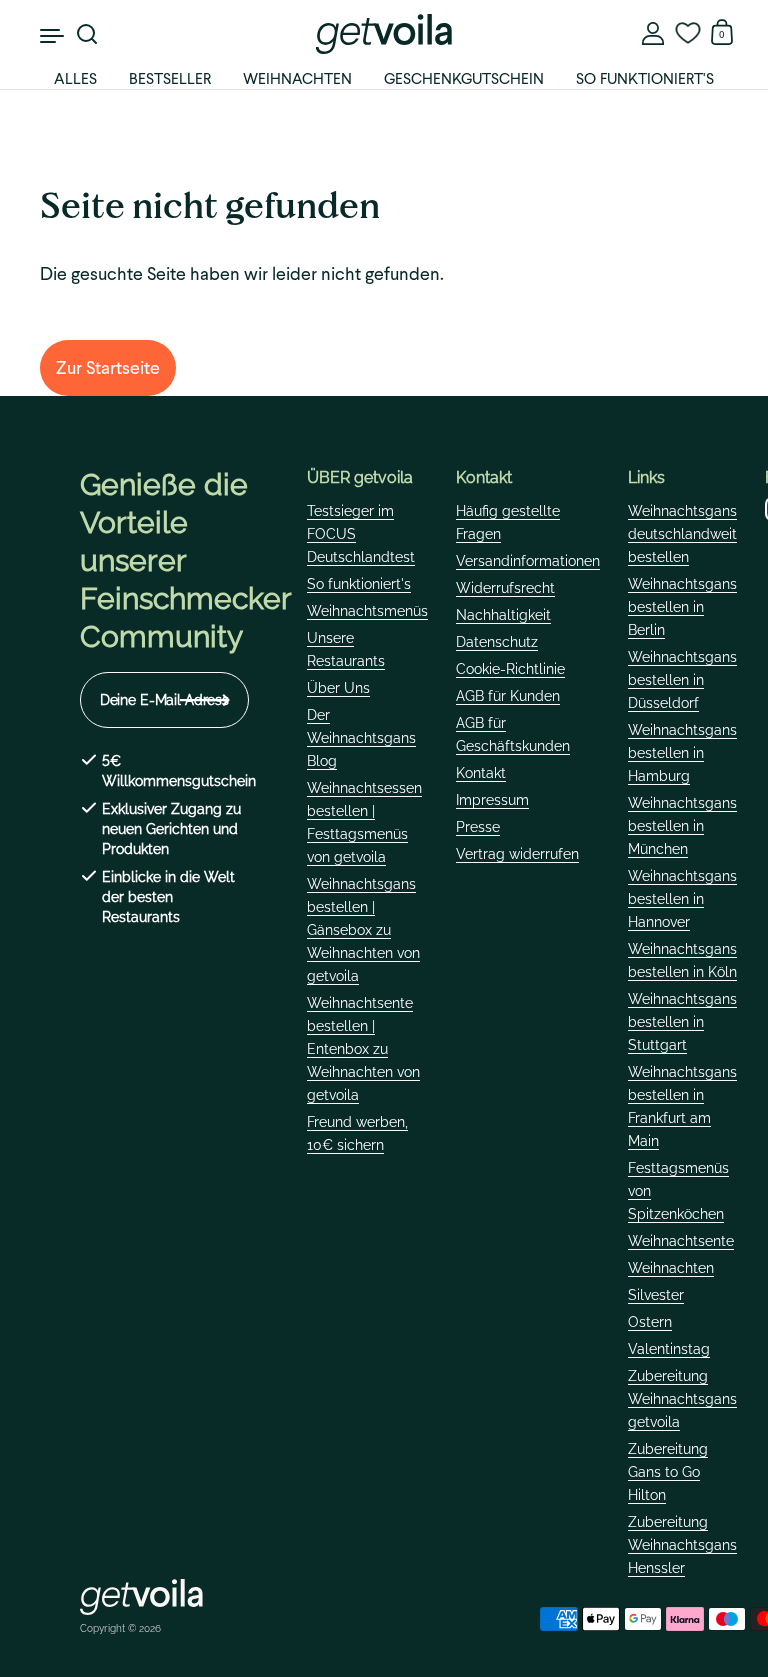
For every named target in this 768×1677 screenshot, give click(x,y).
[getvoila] (384, 34)
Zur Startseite (108, 367)
